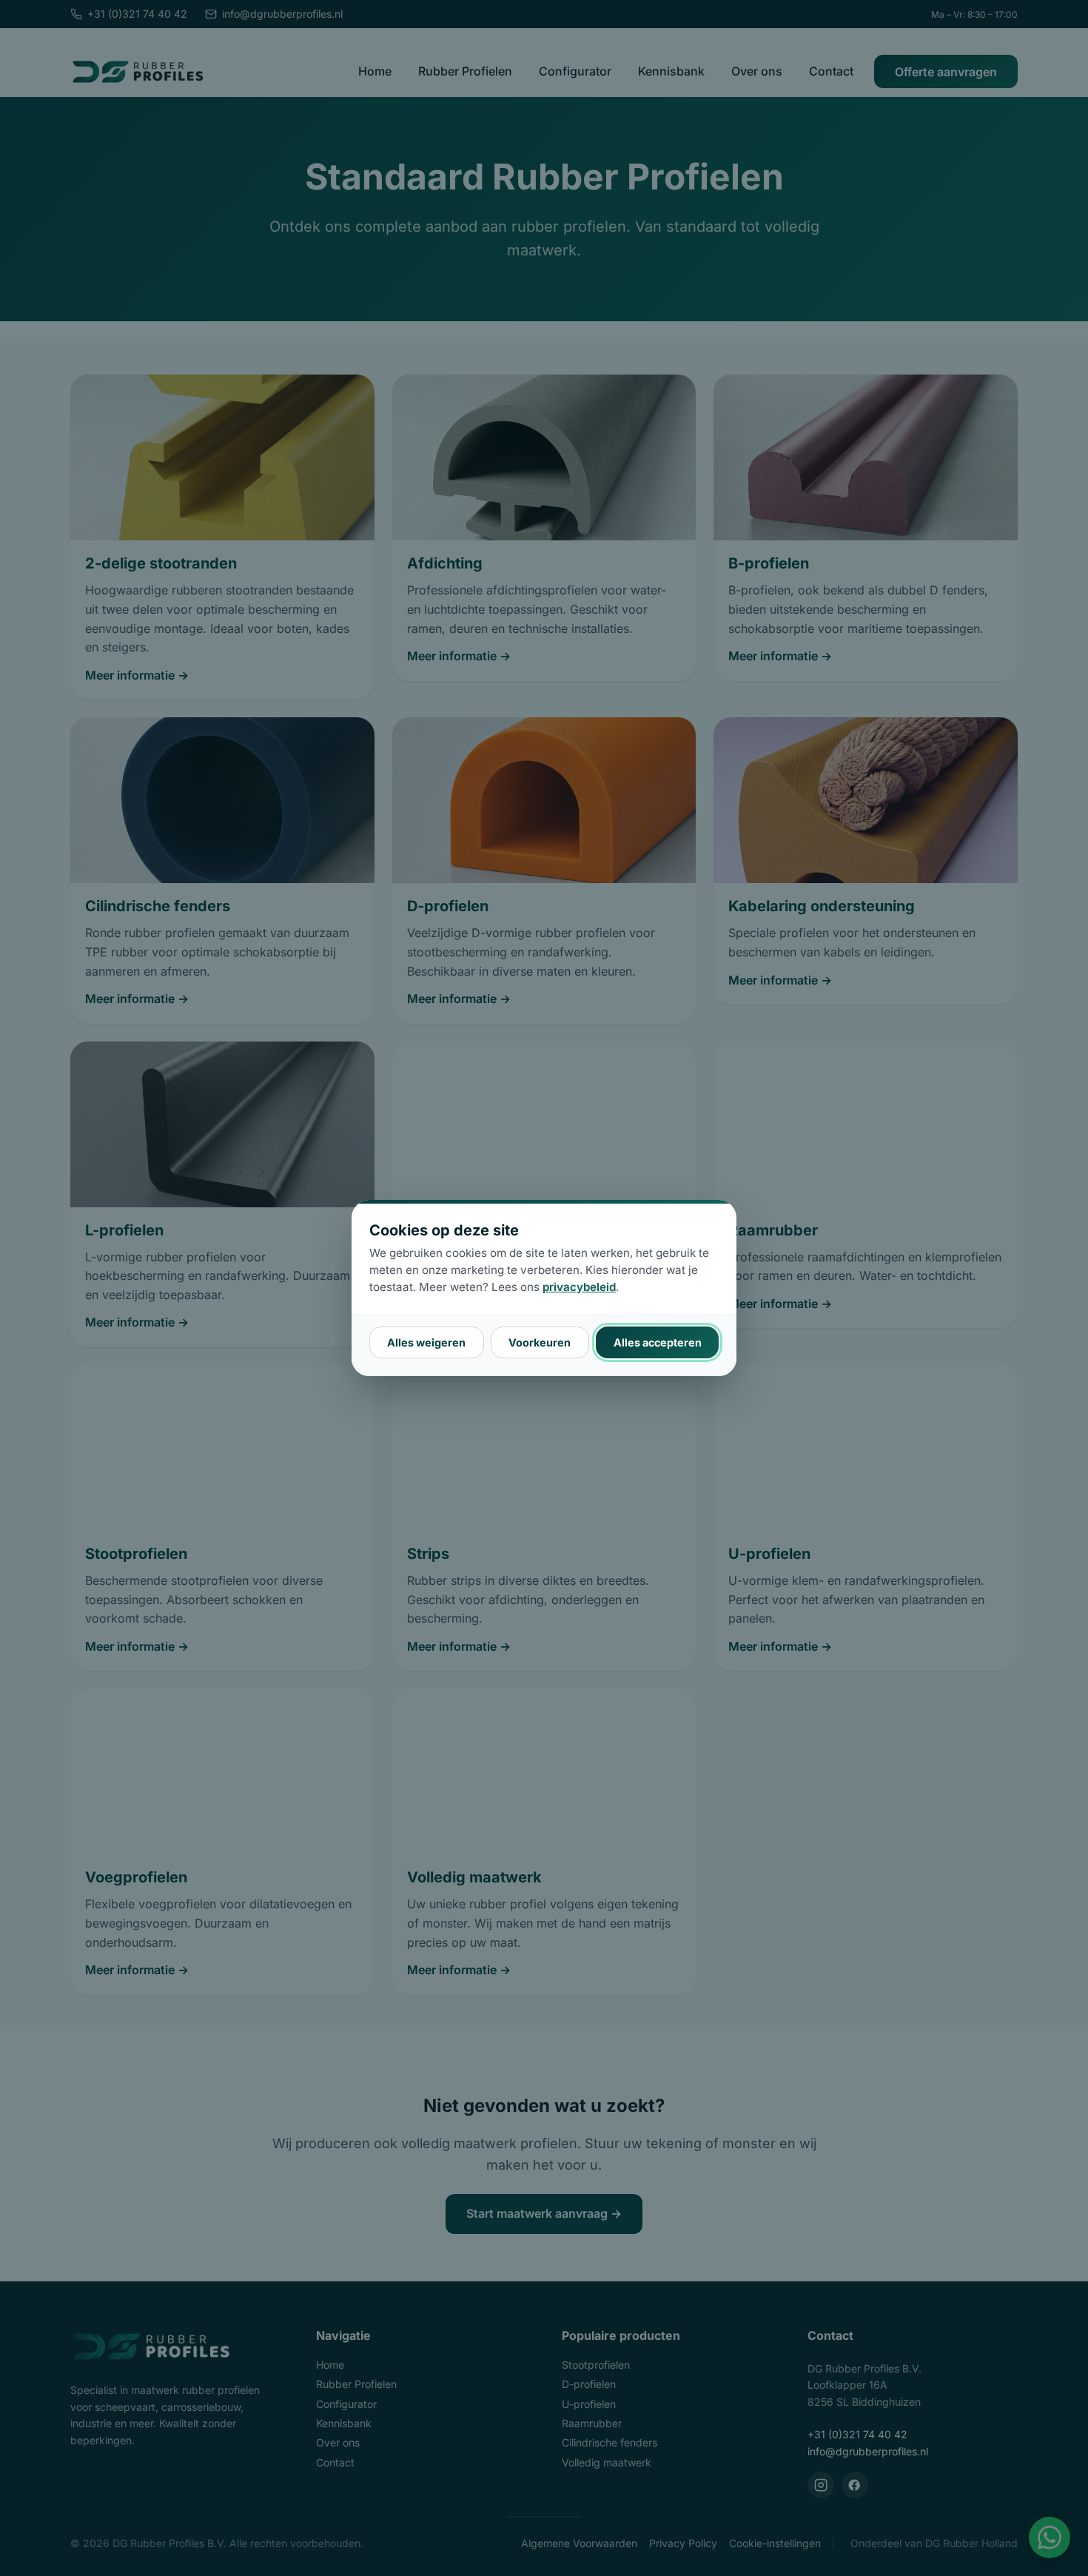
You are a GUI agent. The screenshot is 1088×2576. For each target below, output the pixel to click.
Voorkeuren (540, 1342)
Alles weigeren (426, 1342)
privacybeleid (579, 1287)
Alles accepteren (658, 1342)
